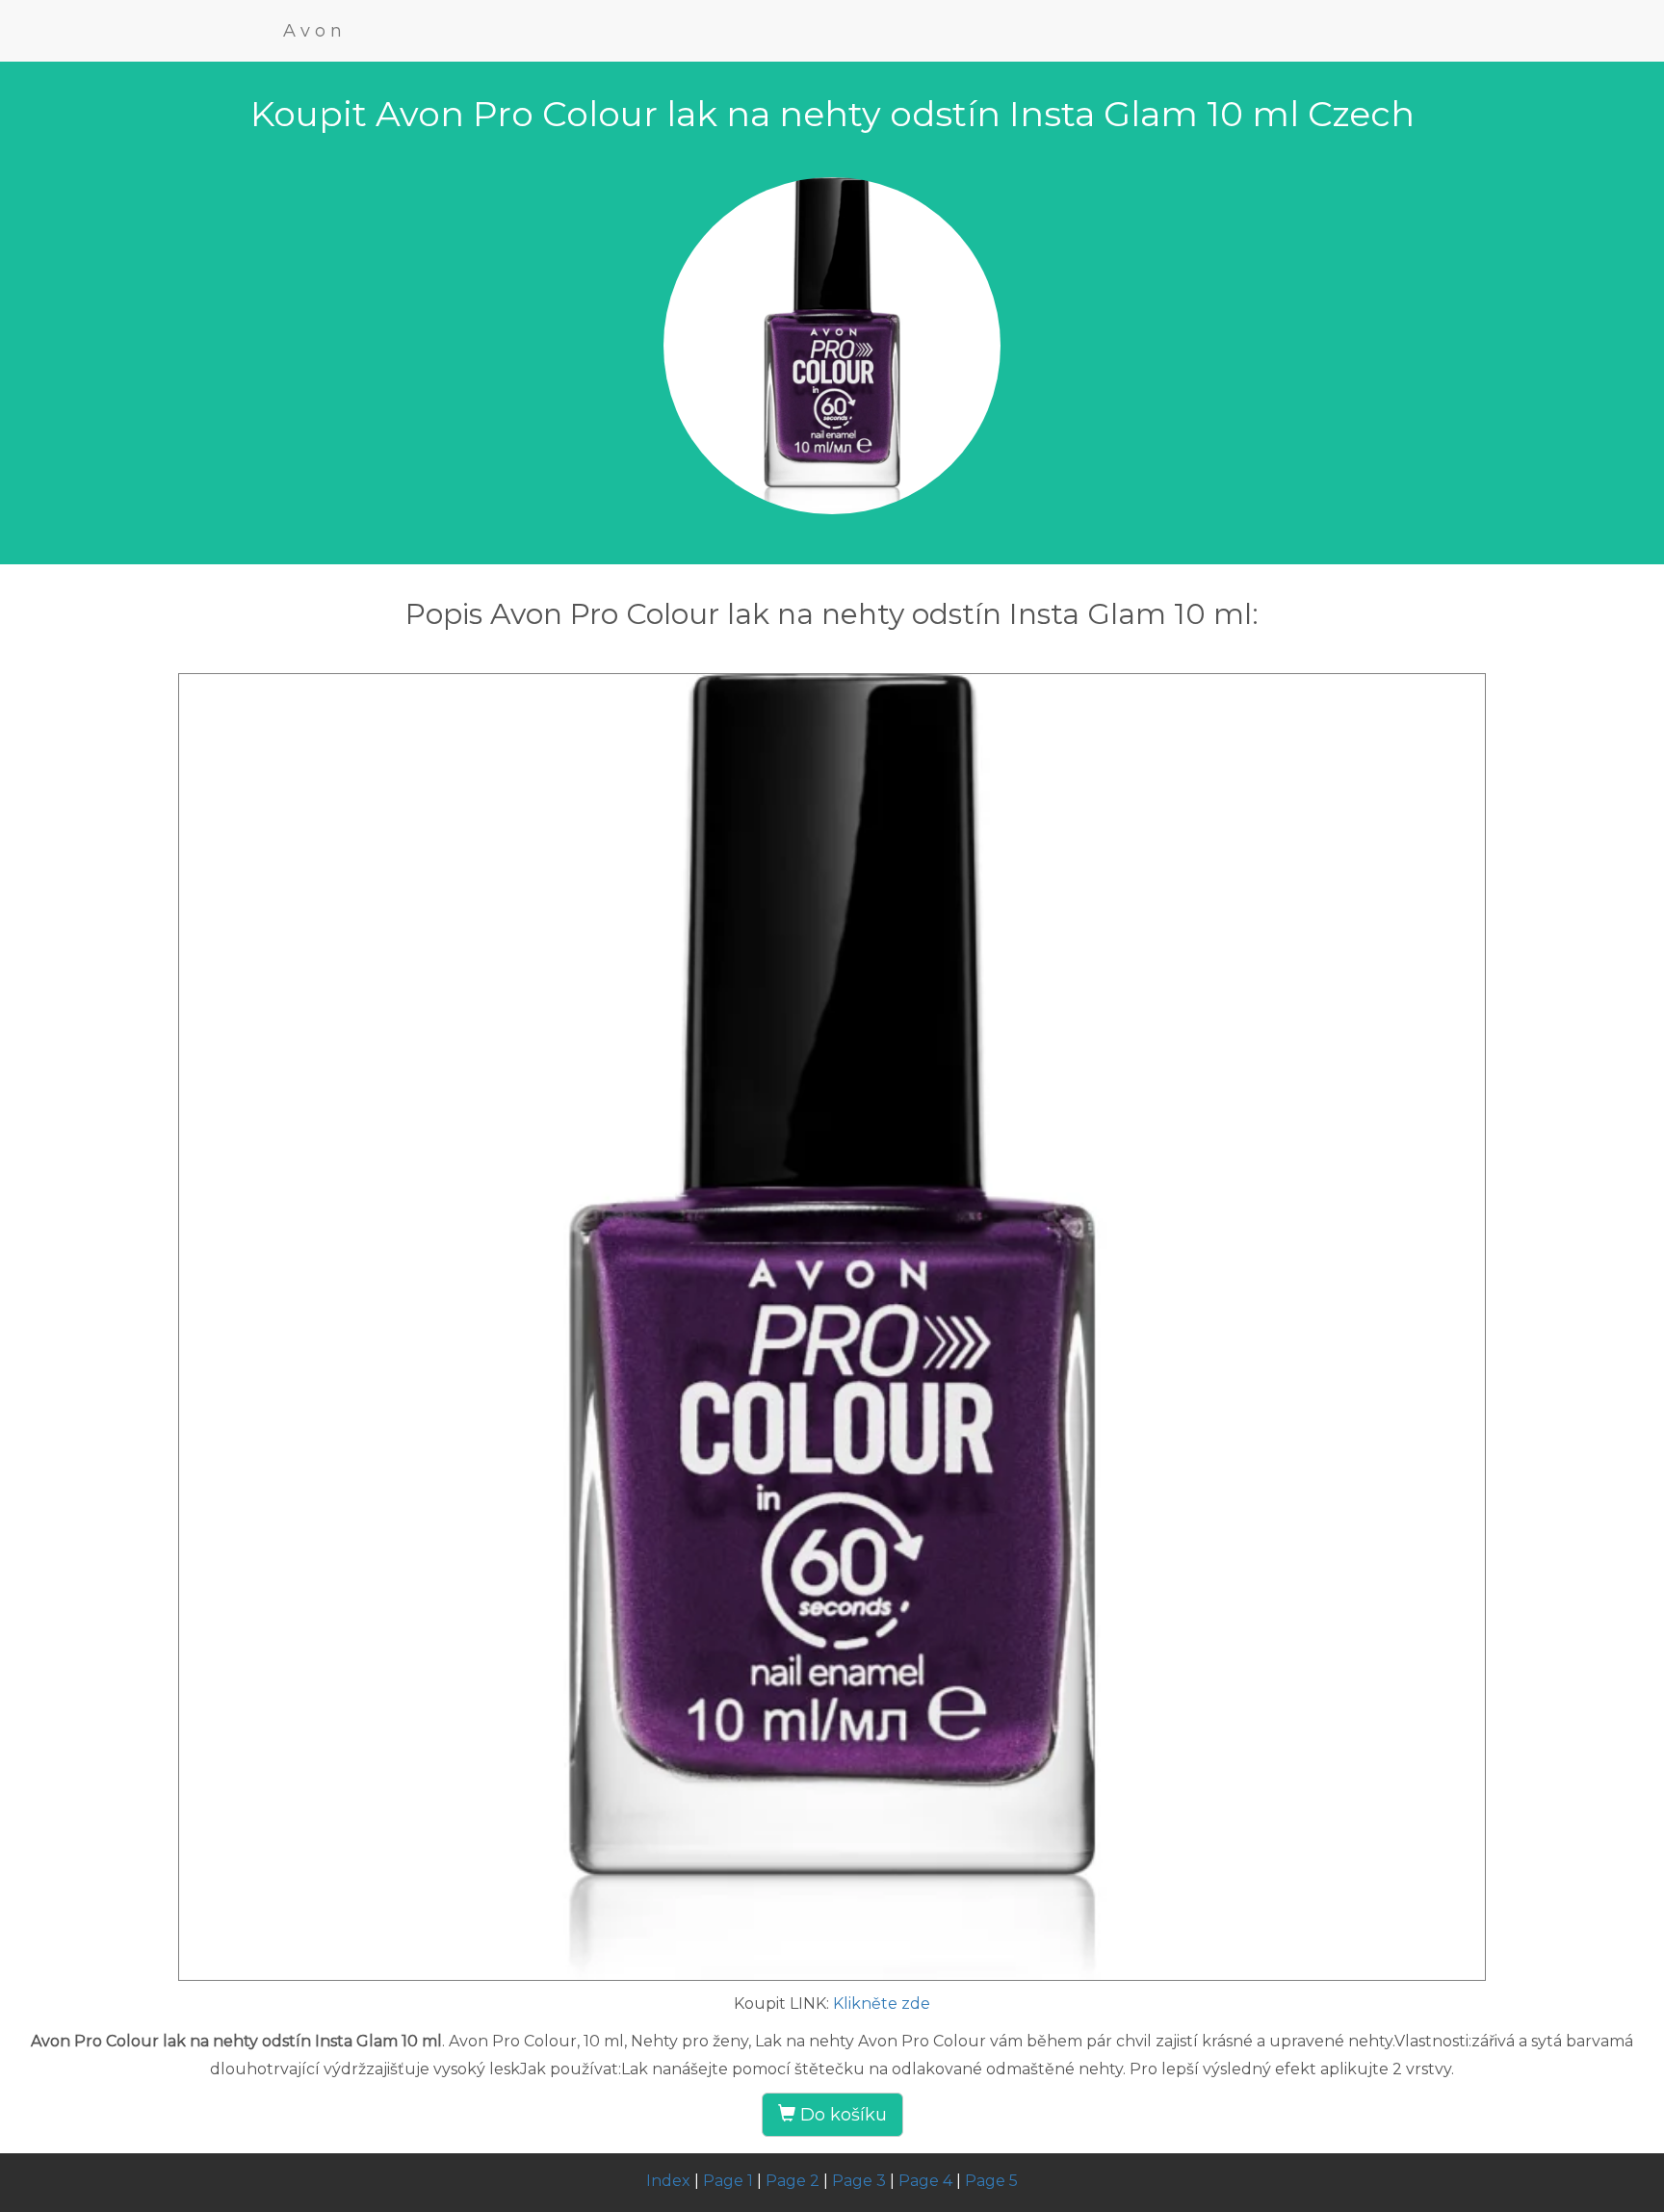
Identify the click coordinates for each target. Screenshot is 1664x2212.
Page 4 (925, 2181)
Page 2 (793, 2181)
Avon (315, 31)
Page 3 (859, 2181)
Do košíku (841, 2115)
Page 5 (991, 2181)
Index (668, 2181)
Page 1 (728, 2181)
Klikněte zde (882, 2004)
